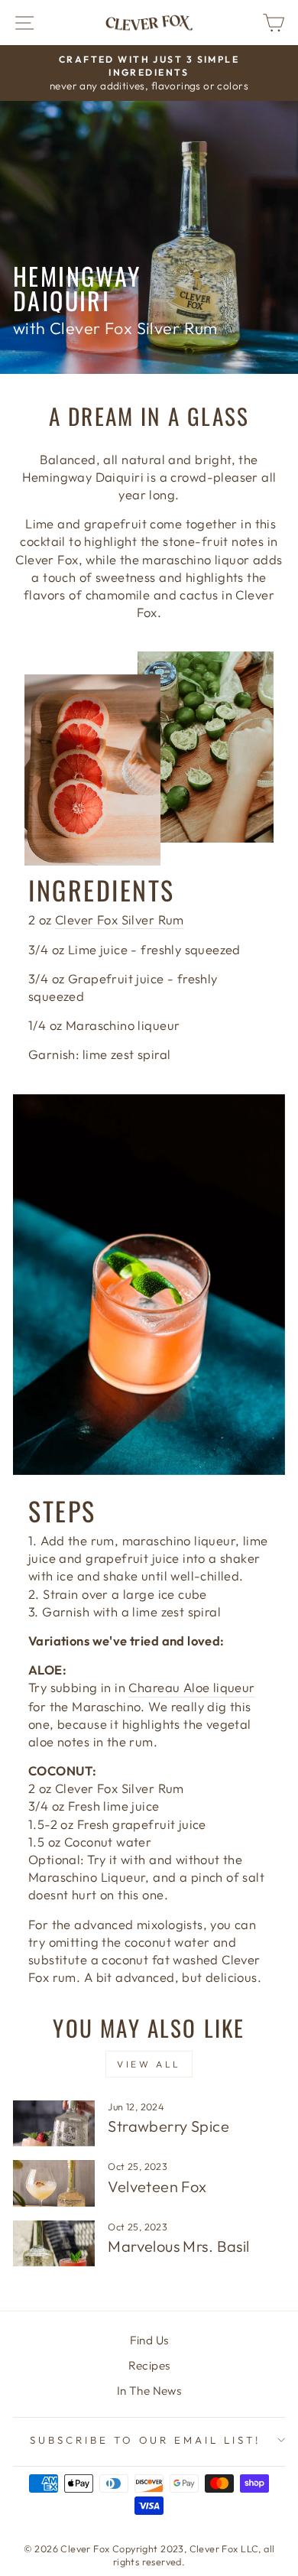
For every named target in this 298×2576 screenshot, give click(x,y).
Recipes (149, 2365)
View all (149, 2064)
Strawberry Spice (168, 2126)
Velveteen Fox (157, 2186)
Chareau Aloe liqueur (191, 1687)
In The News (149, 2391)
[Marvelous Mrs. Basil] (54, 2243)
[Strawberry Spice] (54, 2123)
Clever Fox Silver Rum (120, 919)
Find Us (149, 2340)
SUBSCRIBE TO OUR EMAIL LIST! (145, 2440)
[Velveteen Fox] (54, 2183)
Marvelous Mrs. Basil (178, 2246)
